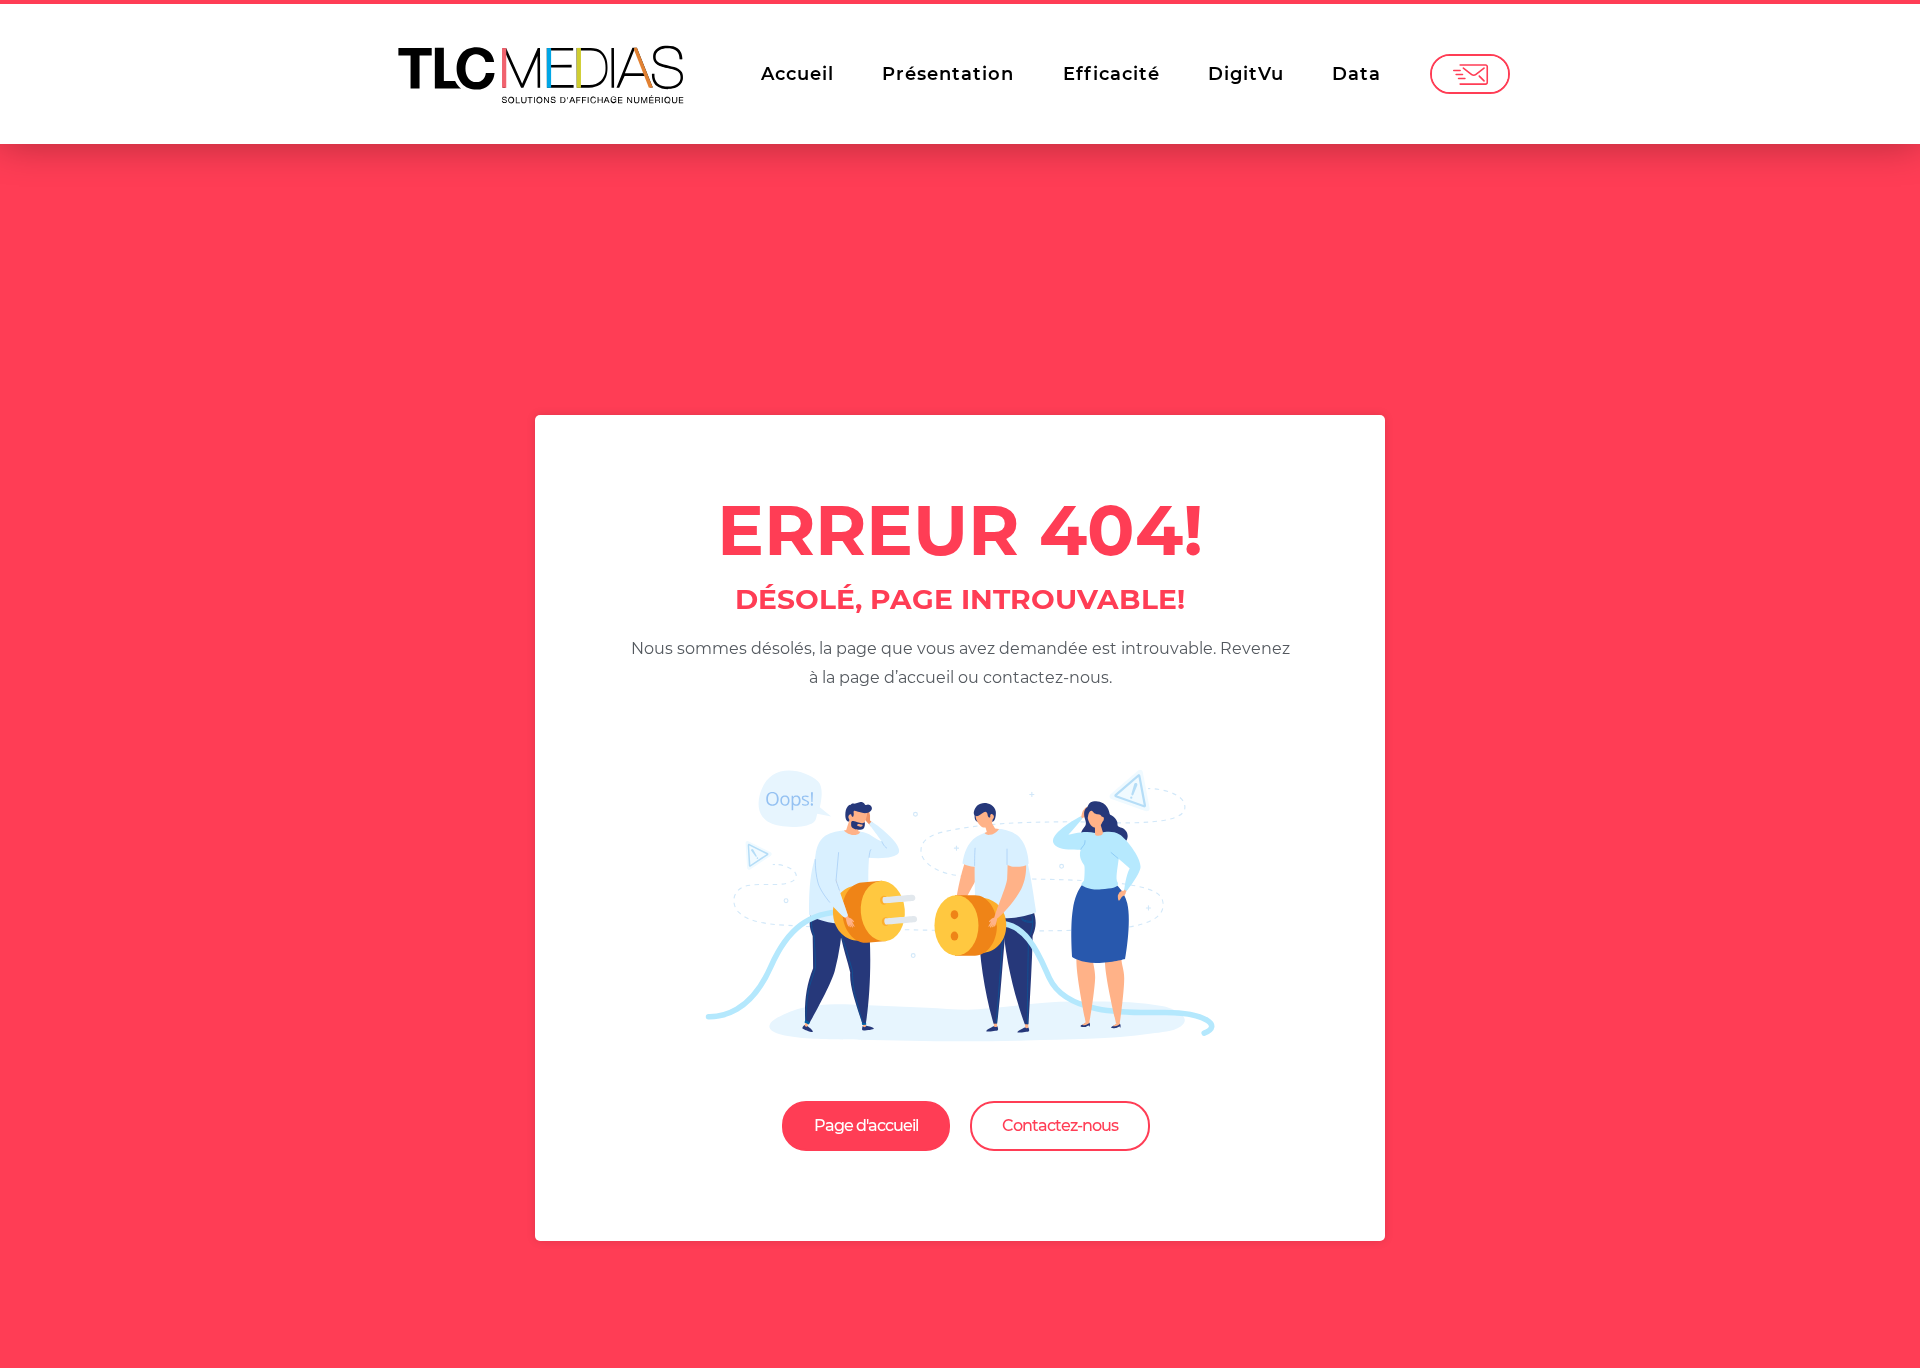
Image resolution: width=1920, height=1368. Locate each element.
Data (1356, 74)
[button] (866, 1126)
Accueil (797, 74)
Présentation (948, 74)
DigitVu (1246, 74)
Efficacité (1111, 74)
